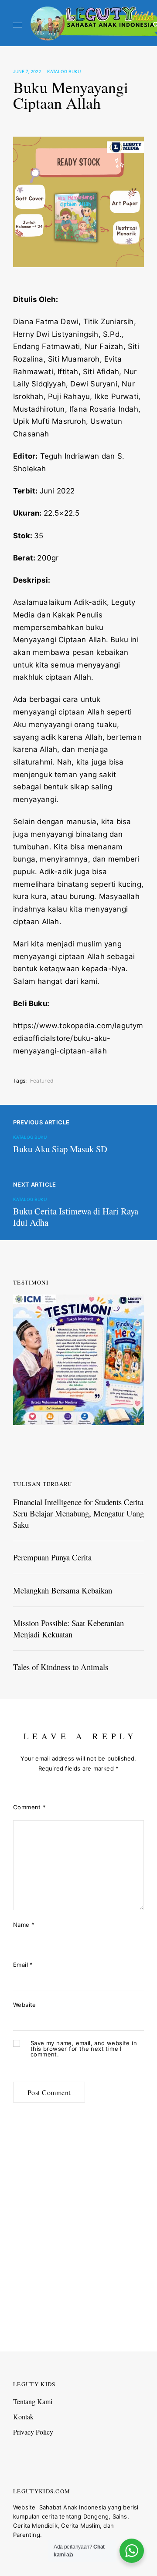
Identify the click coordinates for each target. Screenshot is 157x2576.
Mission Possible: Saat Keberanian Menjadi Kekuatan (68, 1628)
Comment (30, 1807)
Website (25, 2005)
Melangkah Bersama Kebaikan (63, 1590)
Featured (42, 1081)
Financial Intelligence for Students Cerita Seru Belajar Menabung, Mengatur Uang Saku (78, 1513)
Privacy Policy (33, 2432)
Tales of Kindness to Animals (61, 1667)
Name (24, 1925)
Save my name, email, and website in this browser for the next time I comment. (84, 2049)
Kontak (23, 2417)
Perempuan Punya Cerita (52, 1557)
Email (23, 1965)
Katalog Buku (64, 71)
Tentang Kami (33, 2401)
